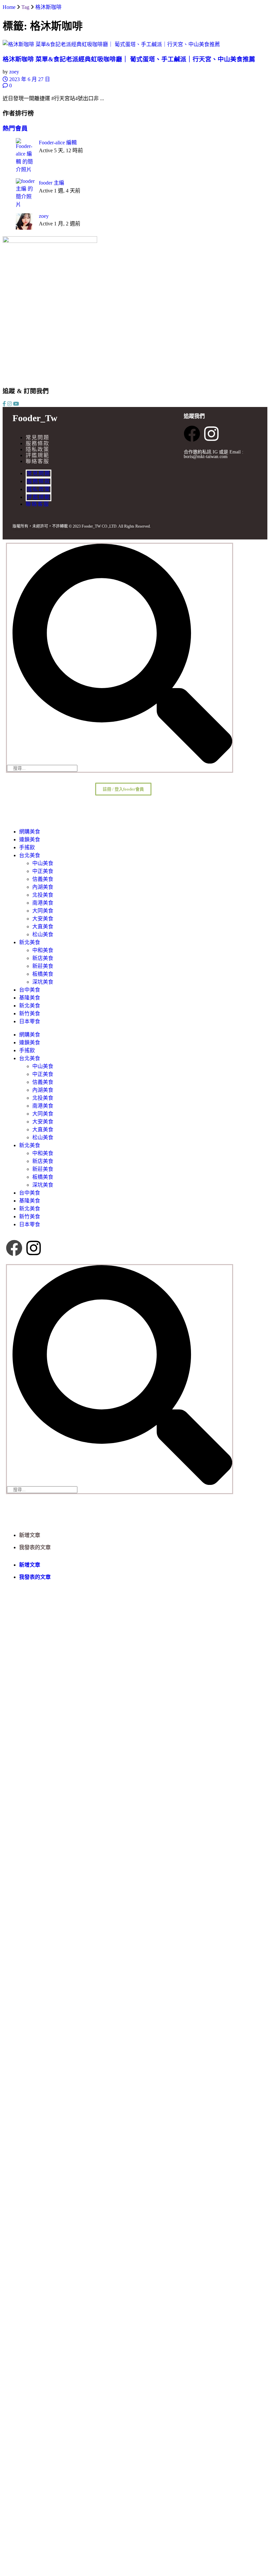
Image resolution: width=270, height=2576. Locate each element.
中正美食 (43, 871)
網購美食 (30, 832)
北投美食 (43, 895)
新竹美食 (30, 1013)
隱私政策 (38, 449)
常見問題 (38, 437)
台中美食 (30, 990)
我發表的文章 (35, 1547)
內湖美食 (43, 887)
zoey (14, 72)
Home (9, 7)
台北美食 (30, 855)
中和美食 (43, 950)
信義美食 (43, 879)
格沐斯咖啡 (48, 7)
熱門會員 (15, 128)
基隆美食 (30, 998)
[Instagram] (211, 434)
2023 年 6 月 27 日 (29, 79)
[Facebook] (192, 434)
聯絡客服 (38, 461)
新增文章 (30, 1535)
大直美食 (43, 926)
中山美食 (43, 863)
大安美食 (43, 919)
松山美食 (43, 934)
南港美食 (43, 903)
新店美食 (43, 958)
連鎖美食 (30, 839)
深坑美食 (43, 982)
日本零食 (30, 1021)
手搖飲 (27, 847)
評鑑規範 (38, 455)
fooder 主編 (52, 183)
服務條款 (38, 443)
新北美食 (30, 942)
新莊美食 (43, 966)
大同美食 (43, 911)
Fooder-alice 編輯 (58, 143)
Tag (25, 7)
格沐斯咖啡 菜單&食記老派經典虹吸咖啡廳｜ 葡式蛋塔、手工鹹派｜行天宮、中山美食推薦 (129, 59)
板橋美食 (43, 974)
